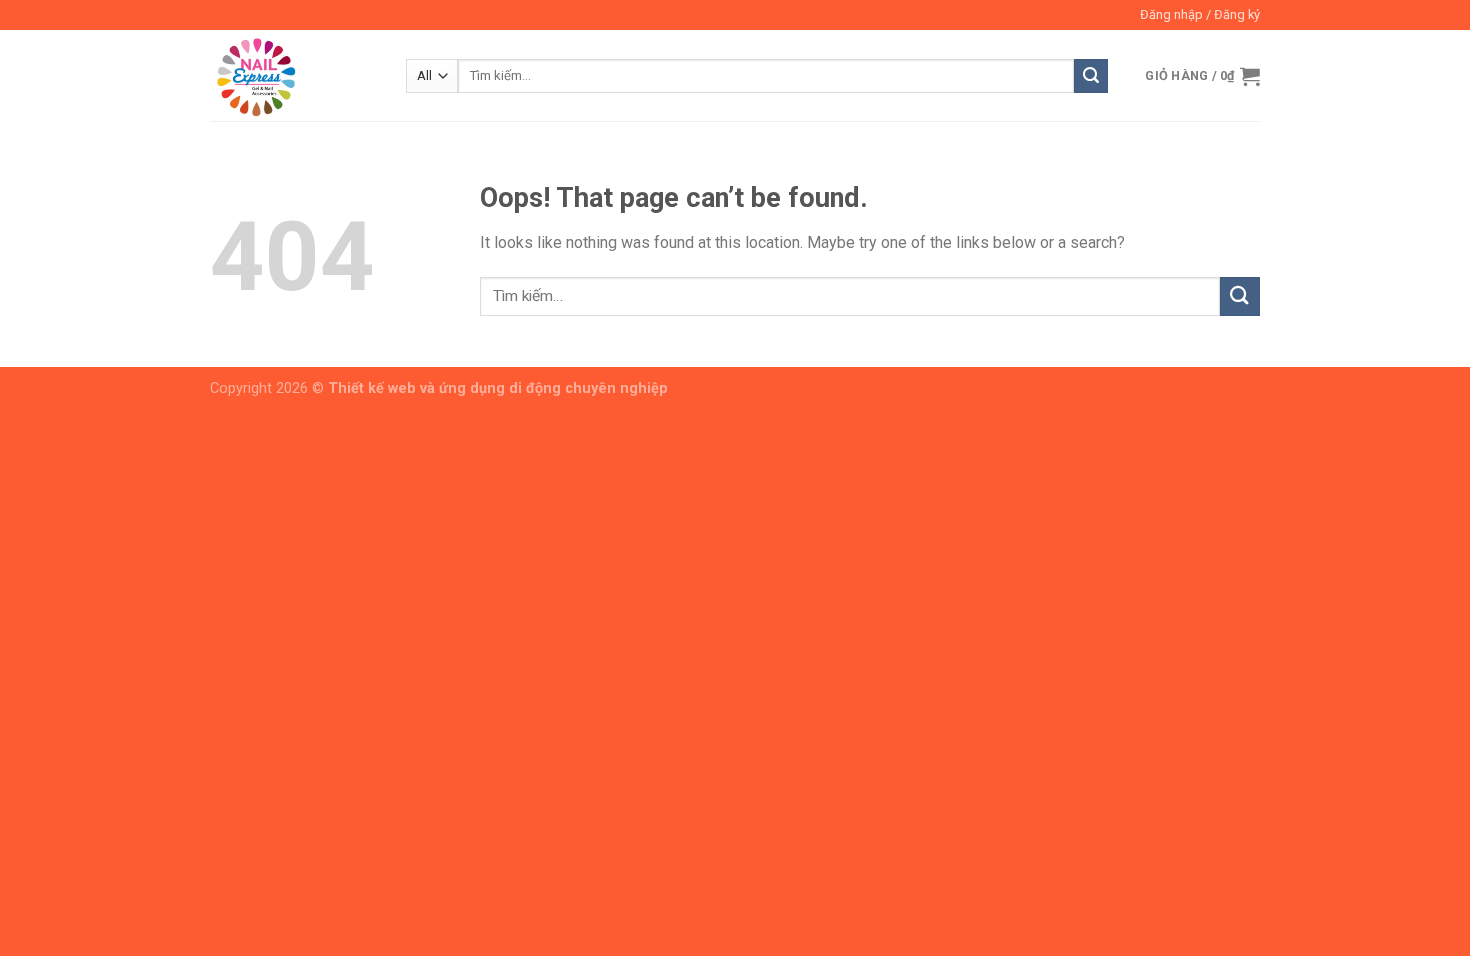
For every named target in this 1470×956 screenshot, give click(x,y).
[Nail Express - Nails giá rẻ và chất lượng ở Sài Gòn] (293, 75)
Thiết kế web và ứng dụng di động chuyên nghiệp (498, 388)
